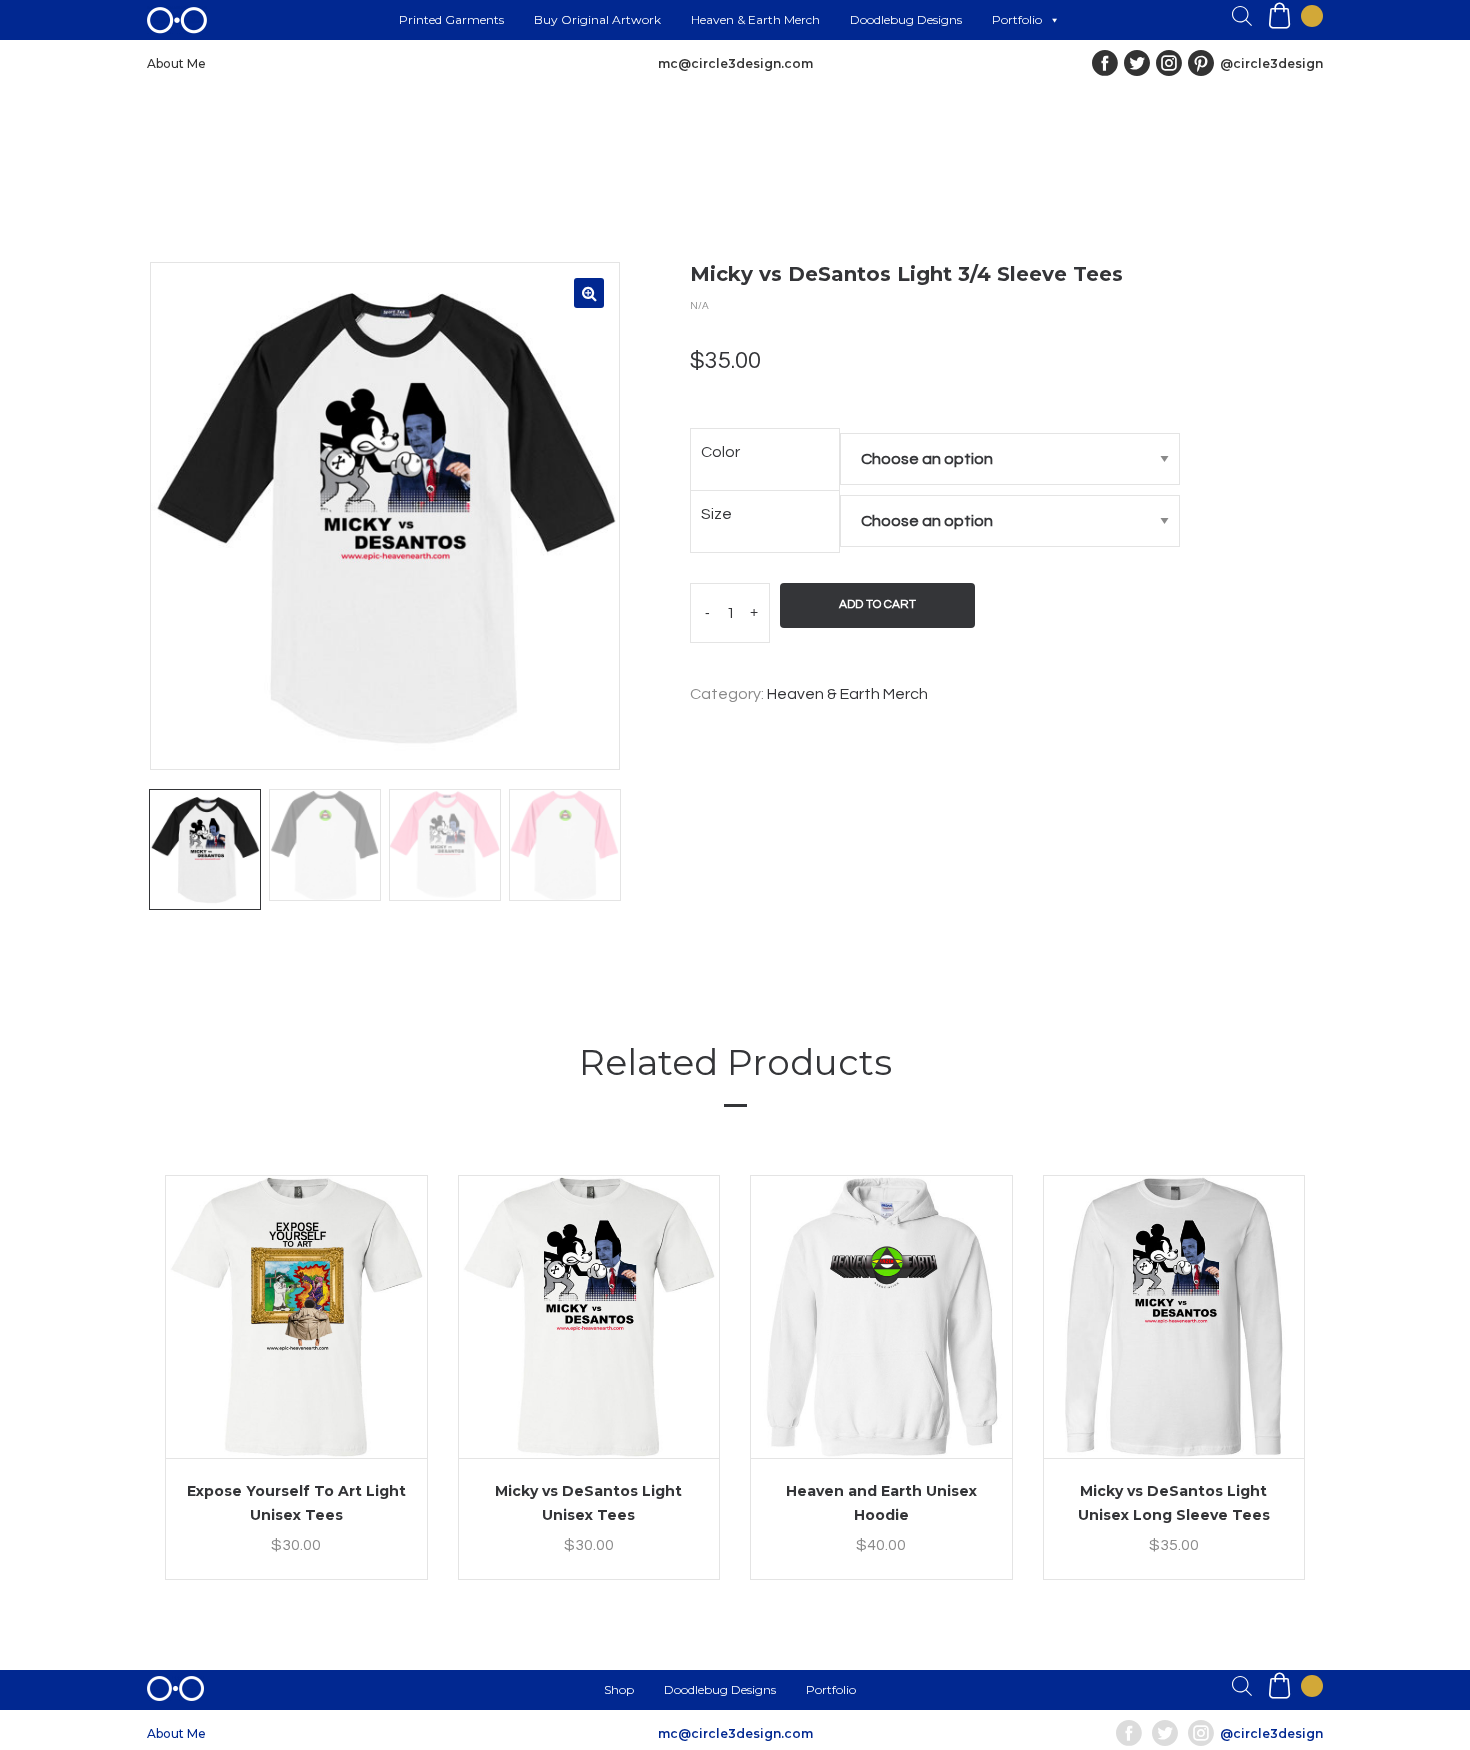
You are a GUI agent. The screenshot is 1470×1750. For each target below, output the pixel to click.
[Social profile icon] (1201, 63)
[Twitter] (1137, 63)
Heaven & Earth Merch (755, 19)
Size (716, 514)
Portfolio (1017, 19)
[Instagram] (1169, 63)
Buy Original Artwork (597, 19)
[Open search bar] (1242, 16)
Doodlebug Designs (906, 19)
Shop (619, 1689)
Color (720, 452)
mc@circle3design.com (735, 63)
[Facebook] (1105, 63)
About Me (176, 63)
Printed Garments (451, 19)
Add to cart (877, 604)
